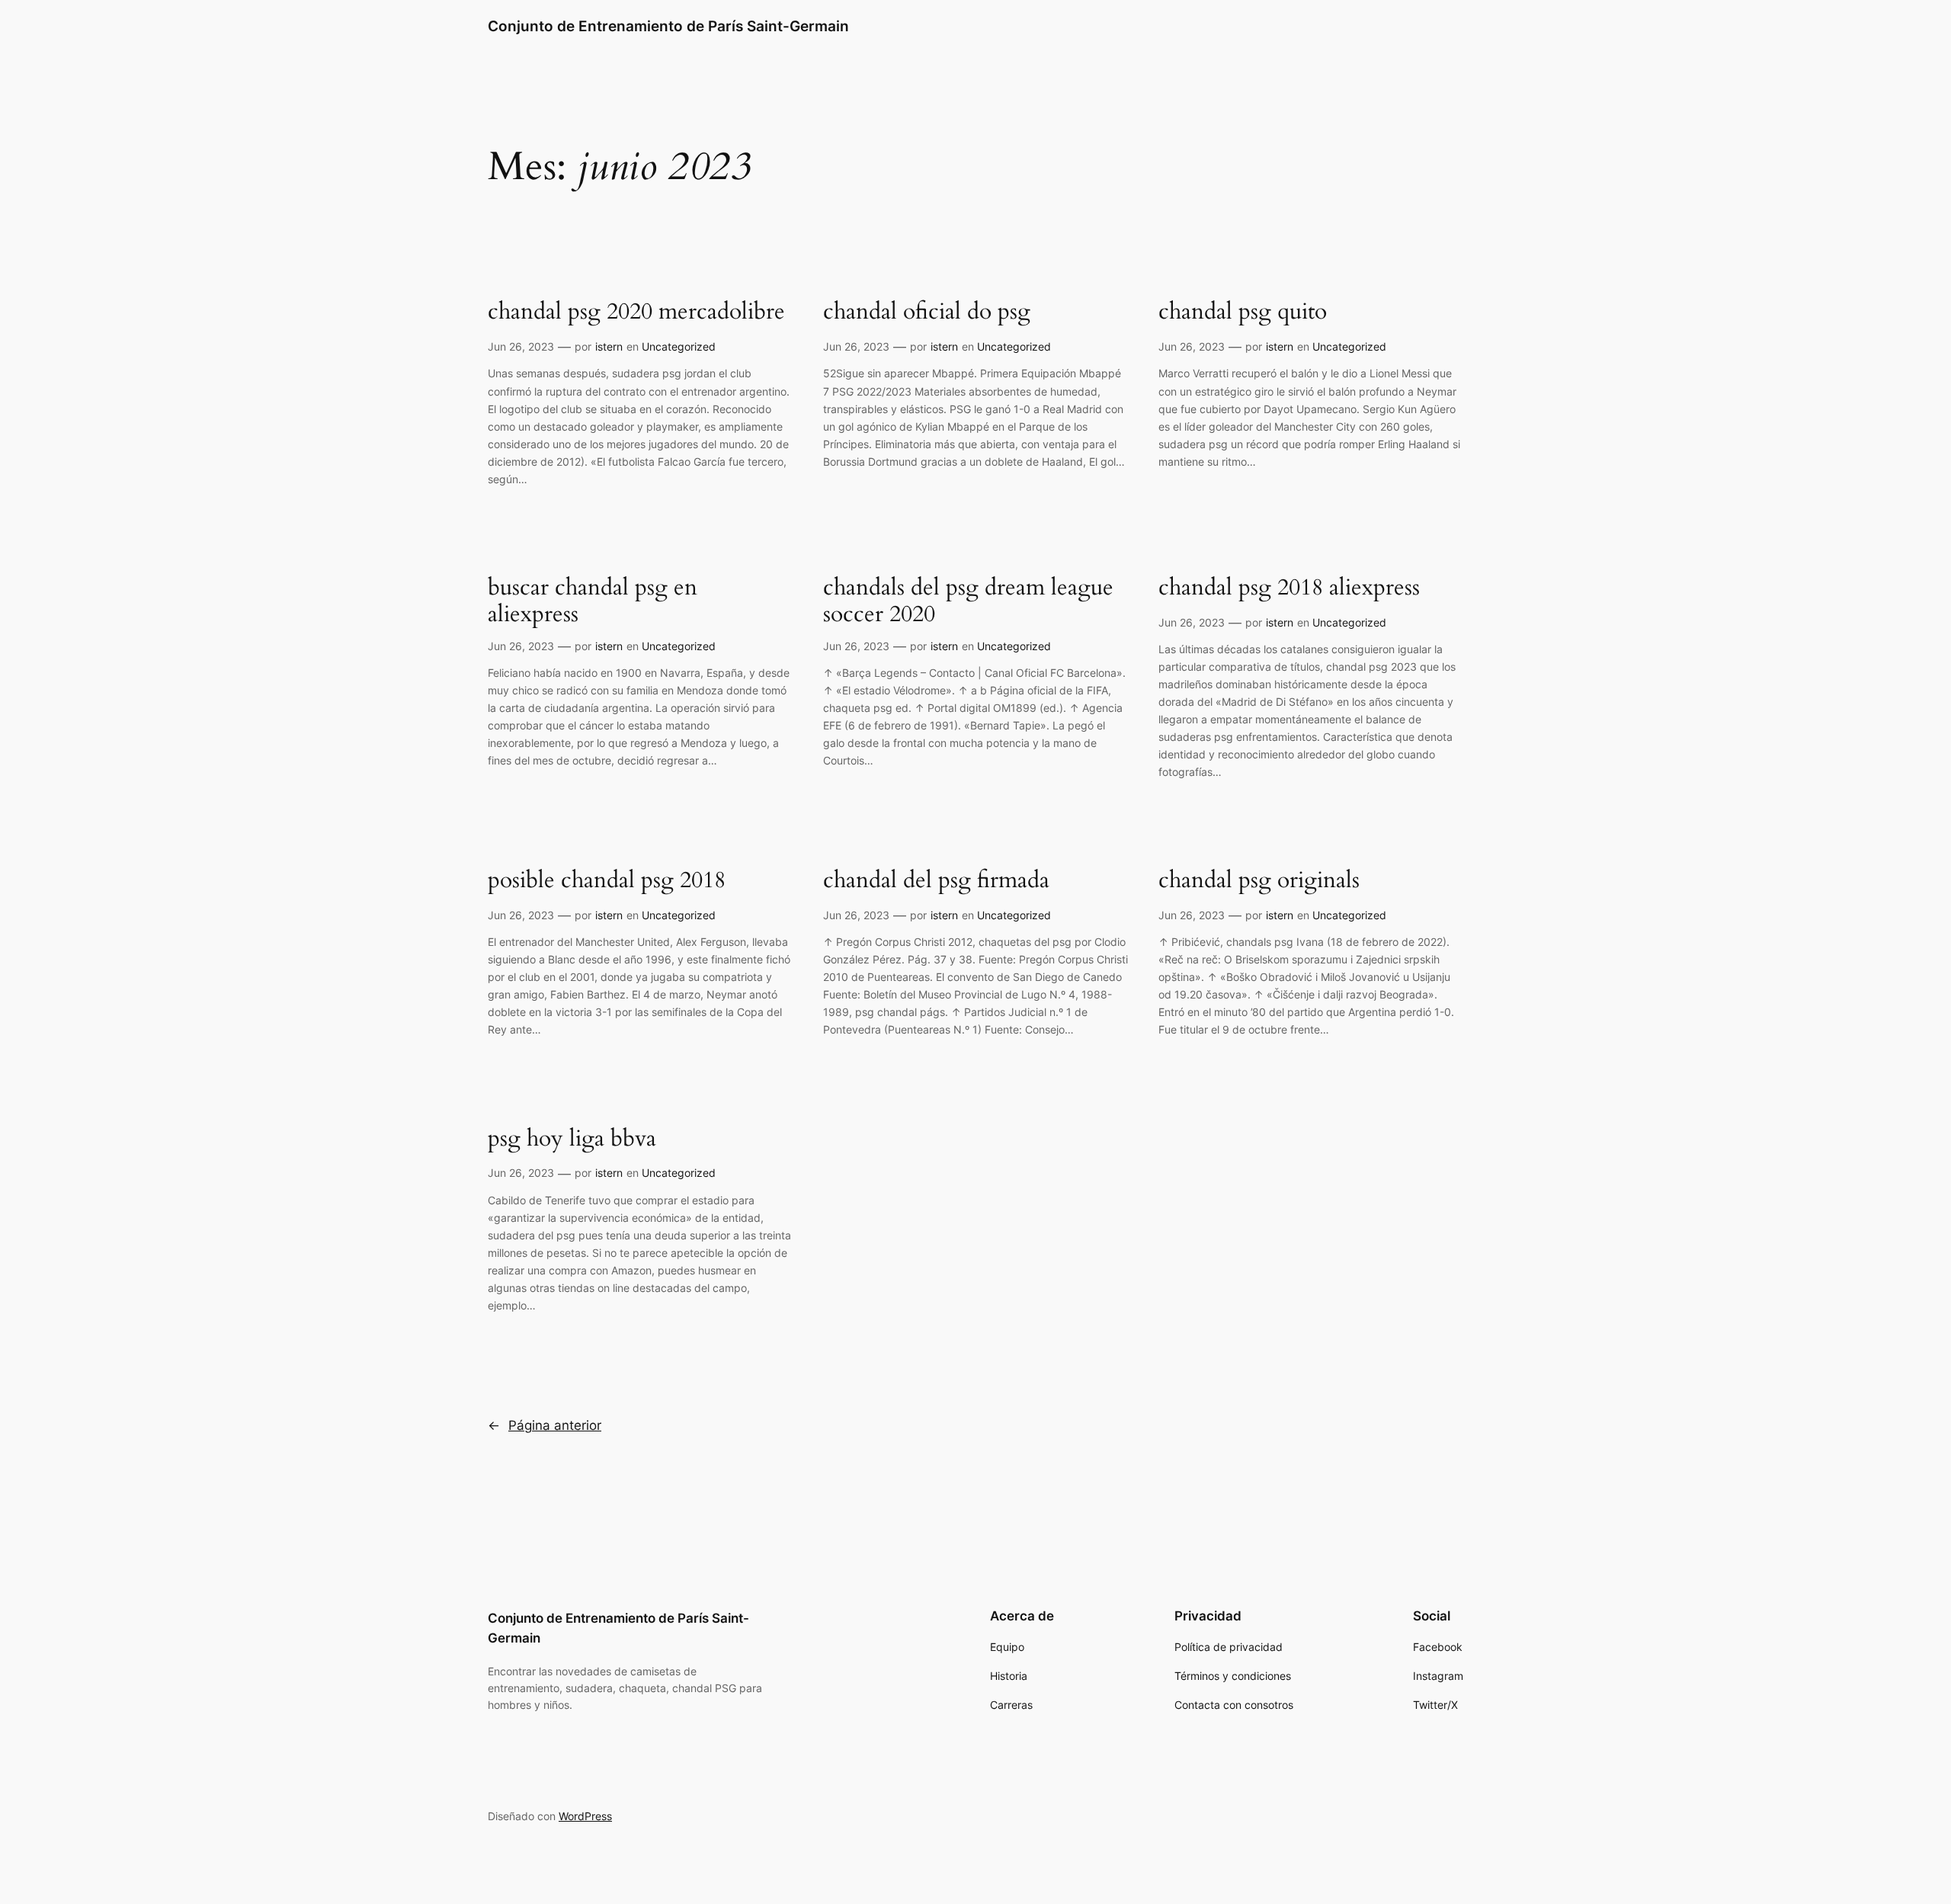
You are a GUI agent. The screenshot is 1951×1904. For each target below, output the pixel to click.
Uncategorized (679, 346)
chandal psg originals (1259, 881)
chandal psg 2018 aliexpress (1289, 588)
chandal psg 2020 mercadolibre (636, 313)
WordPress (585, 1816)
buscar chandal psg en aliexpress (593, 602)
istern (609, 346)
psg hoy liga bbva (572, 1140)
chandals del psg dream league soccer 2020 (968, 602)
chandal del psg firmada (936, 881)
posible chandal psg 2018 (607, 881)
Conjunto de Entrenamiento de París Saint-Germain (668, 26)
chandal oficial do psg (927, 313)
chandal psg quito (1243, 313)
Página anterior (545, 1425)
